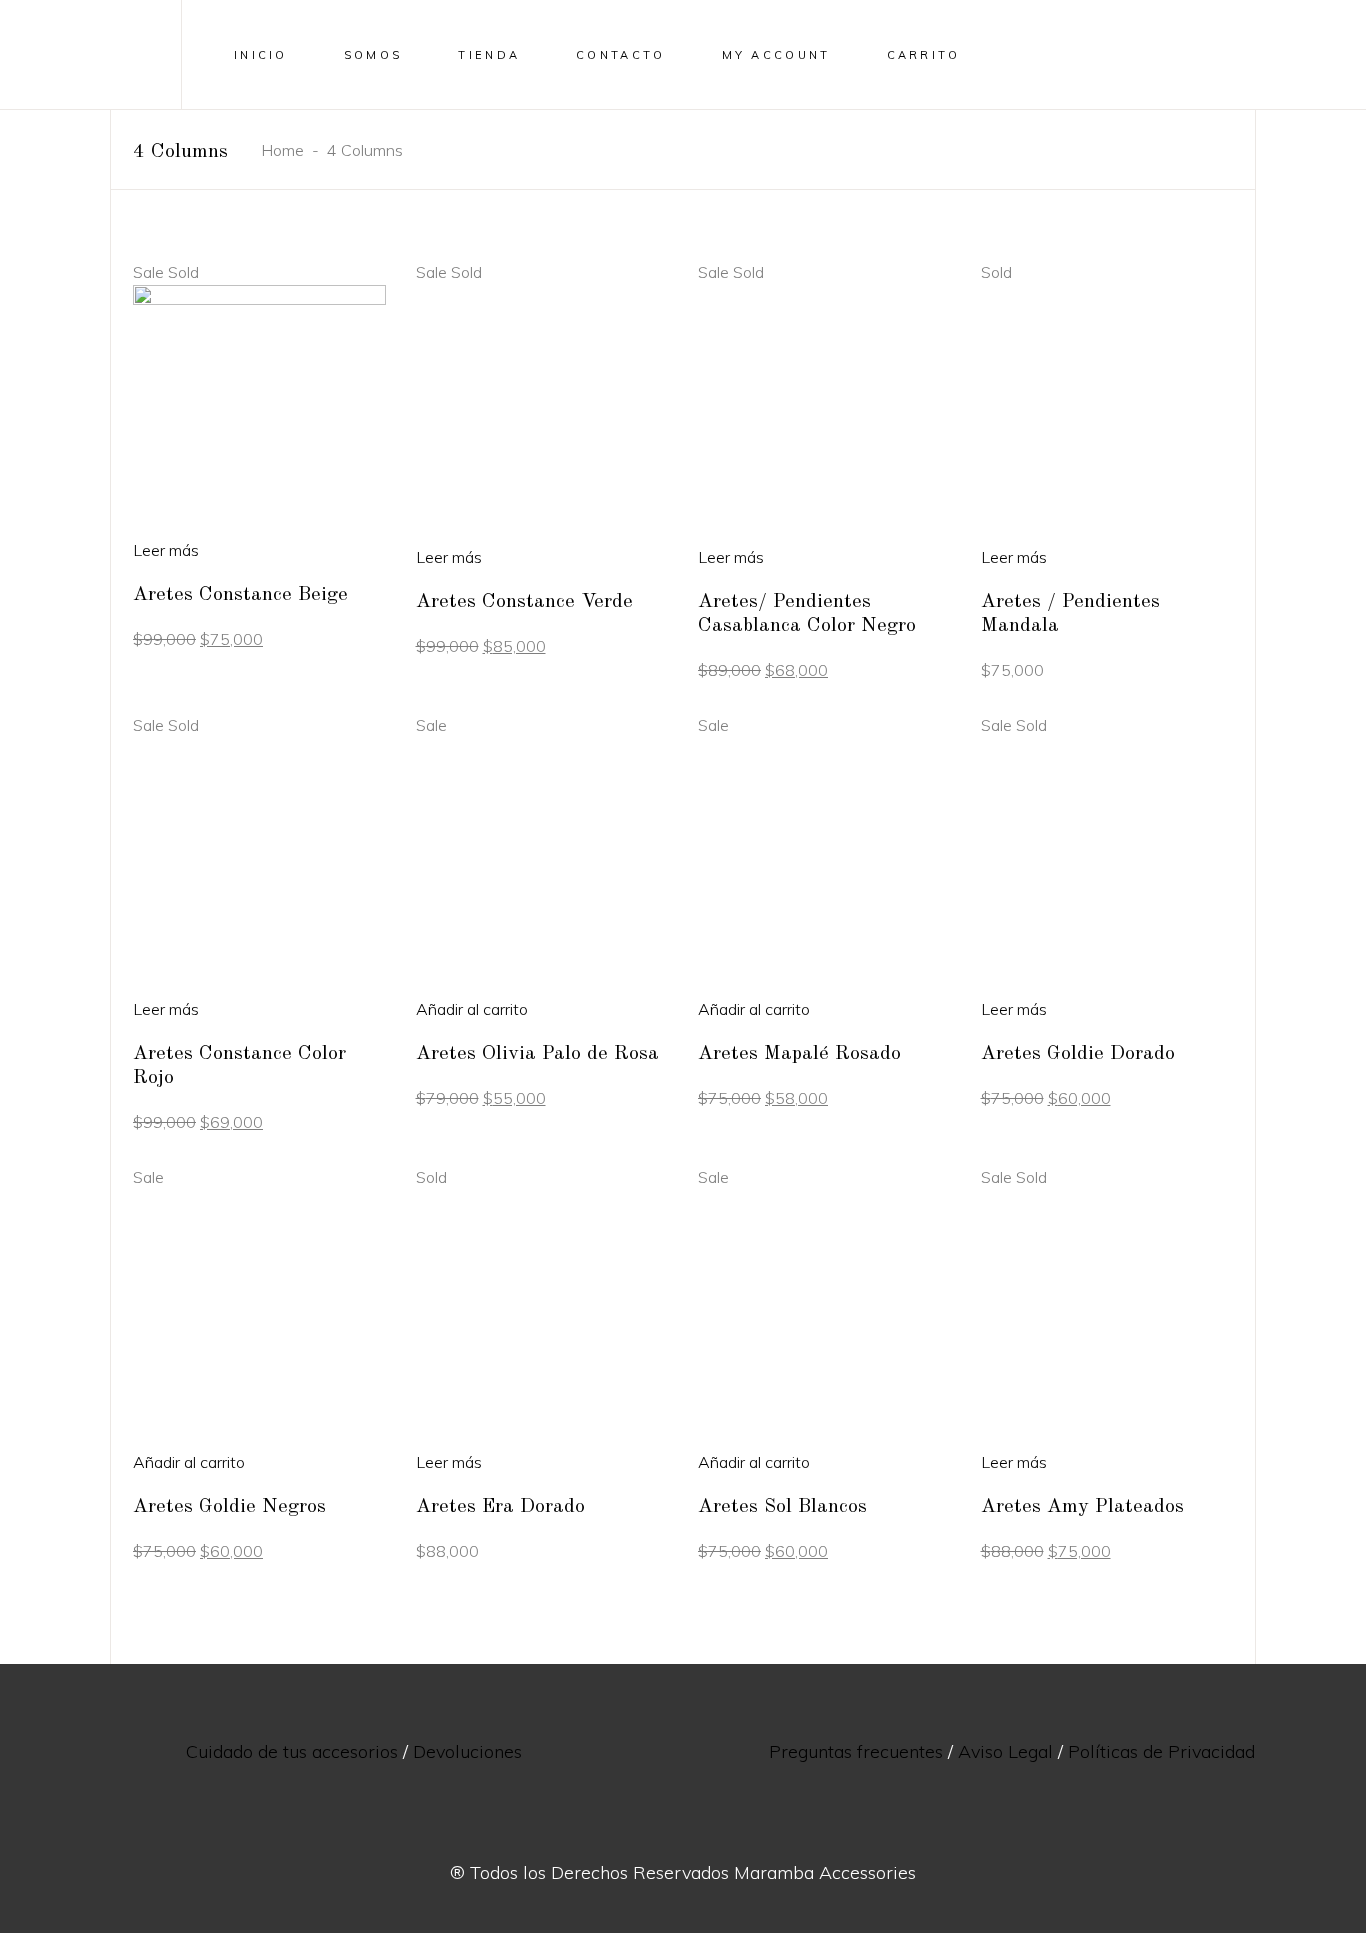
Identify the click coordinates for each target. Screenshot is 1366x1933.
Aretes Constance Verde (524, 602)
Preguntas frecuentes (856, 1751)
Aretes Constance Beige (240, 595)
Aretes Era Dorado (500, 1507)
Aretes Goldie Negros (229, 1507)
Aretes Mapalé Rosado (799, 1054)
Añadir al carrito (472, 1009)
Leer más (166, 550)
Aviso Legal (1005, 1751)
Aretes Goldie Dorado (1078, 1054)
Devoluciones (467, 1751)
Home (282, 150)
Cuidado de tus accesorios (292, 1751)
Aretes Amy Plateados (1082, 1507)
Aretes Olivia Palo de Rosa (537, 1054)
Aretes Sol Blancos (782, 1507)
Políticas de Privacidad (1161, 1751)
